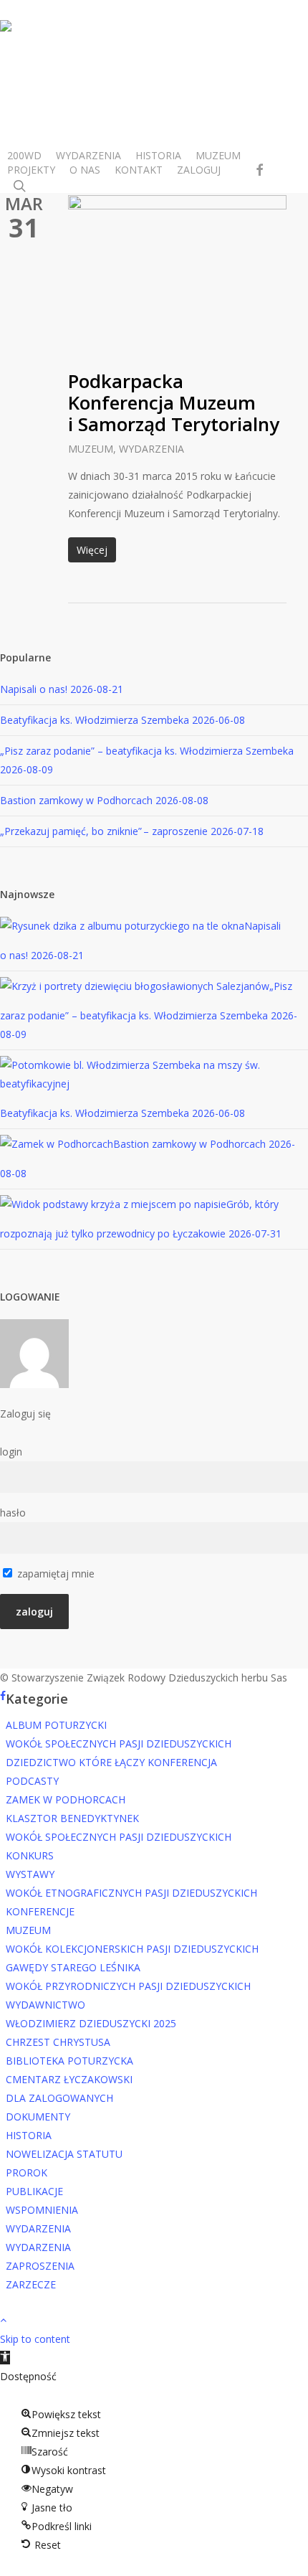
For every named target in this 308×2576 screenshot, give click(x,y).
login (11, 1452)
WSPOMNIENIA (42, 2210)
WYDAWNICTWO (45, 2005)
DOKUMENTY (38, 2117)
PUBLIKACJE (34, 2191)
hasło (13, 1513)
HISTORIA (29, 2135)
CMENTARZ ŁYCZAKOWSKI (69, 2079)
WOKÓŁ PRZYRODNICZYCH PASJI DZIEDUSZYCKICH (128, 1986)
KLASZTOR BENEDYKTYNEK (72, 1818)
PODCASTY (32, 1781)
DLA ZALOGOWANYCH (59, 2098)
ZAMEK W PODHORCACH (66, 1799)
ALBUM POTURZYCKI (56, 1725)
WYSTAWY (30, 1874)
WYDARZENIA (151, 449)
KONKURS (30, 1855)
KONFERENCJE (40, 1911)
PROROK (27, 2172)
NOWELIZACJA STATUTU (64, 2154)
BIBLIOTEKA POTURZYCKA (69, 2061)
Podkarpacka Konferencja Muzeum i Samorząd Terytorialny (174, 402)
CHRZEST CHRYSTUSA (58, 2042)
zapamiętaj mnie (54, 1574)
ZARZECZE (31, 2284)
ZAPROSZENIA (40, 2266)
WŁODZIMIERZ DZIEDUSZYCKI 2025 (91, 2023)
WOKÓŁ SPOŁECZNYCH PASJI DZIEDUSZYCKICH (119, 1744)
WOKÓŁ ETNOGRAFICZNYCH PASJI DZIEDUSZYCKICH (131, 1893)
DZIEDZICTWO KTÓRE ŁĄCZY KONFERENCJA (111, 1762)
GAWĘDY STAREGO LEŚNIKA (73, 1967)
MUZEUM (91, 449)
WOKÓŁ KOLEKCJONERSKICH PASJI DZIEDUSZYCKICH (132, 1949)
